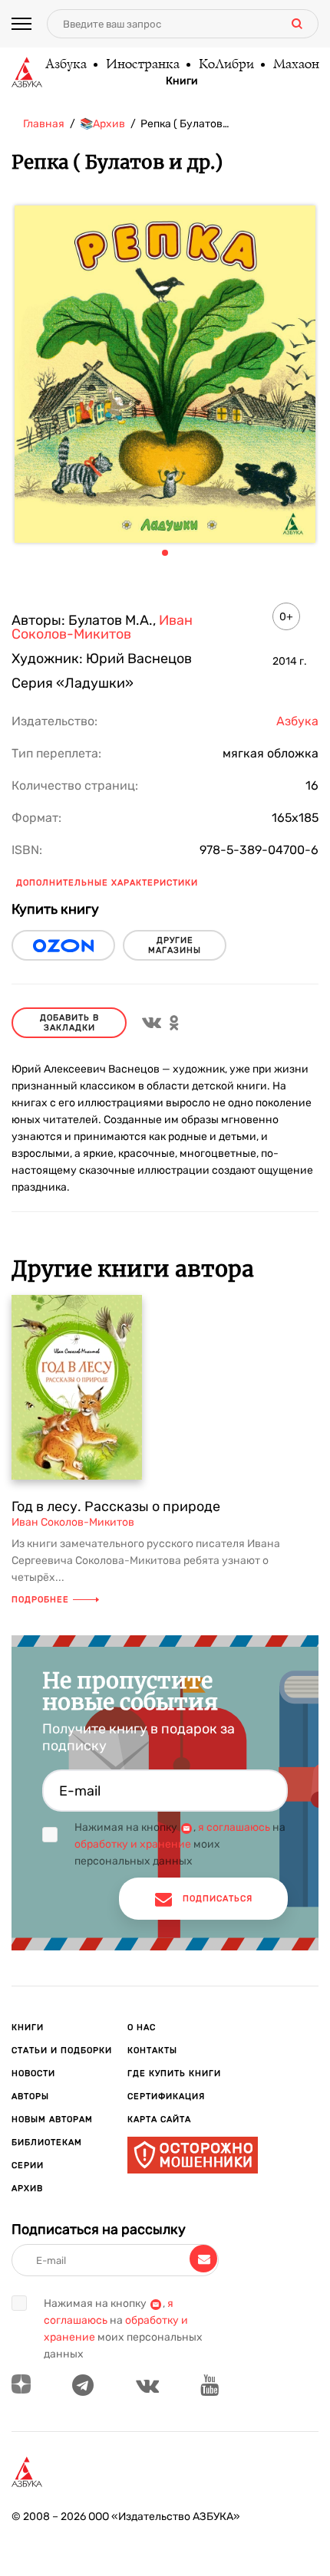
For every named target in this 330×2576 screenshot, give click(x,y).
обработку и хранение (133, 1844)
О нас (142, 2027)
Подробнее (40, 1600)
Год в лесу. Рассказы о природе (116, 1506)
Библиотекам (47, 2142)
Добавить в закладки (69, 1023)
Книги (182, 81)
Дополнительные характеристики (107, 883)
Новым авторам (52, 2119)
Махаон (295, 65)
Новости (33, 2073)
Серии (28, 2165)
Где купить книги (174, 2073)
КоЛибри (226, 65)
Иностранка (142, 65)
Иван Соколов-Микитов (102, 627)
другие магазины (175, 945)
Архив (27, 2188)
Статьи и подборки (62, 2050)
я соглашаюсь (234, 1827)
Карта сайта (159, 2119)
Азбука (65, 65)
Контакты (152, 2050)
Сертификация (166, 2096)
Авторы (30, 2096)
